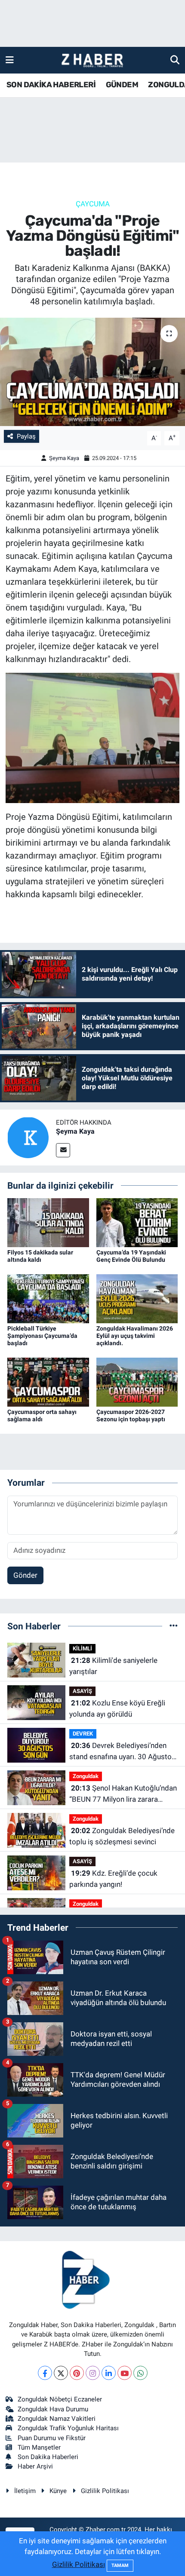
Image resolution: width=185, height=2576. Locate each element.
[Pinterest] (77, 2373)
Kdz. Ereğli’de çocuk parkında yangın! (113, 1879)
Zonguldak (86, 1776)
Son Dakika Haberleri (48, 2457)
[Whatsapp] (140, 2373)
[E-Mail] (63, 1150)
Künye (58, 2491)
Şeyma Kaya (64, 458)
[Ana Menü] (10, 60)
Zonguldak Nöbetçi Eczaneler (60, 2399)
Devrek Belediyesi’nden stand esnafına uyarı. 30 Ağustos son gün (122, 1752)
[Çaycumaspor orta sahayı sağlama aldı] (48, 1382)
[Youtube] (125, 2373)
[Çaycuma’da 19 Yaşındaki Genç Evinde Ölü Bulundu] (137, 1222)
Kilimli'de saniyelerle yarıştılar (113, 1666)
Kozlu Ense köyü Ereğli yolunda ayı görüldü (117, 1708)
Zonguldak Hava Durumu (53, 2409)
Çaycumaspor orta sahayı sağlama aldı (42, 1415)
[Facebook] (45, 2373)
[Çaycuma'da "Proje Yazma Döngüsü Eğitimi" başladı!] (92, 372)
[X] (61, 2373)
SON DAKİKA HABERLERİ (51, 85)
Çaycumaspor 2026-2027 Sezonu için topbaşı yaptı (131, 1415)
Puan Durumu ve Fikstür (52, 2438)
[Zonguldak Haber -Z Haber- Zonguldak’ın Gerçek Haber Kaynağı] (92, 60)
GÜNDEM (122, 85)
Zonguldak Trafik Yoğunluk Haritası (68, 2428)
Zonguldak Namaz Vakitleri (57, 2419)
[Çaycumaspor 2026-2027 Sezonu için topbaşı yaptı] (137, 1382)
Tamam (120, 2565)
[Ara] (175, 60)
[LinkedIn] (109, 2373)
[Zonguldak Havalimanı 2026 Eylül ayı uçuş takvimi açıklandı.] (137, 1298)
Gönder (25, 1575)
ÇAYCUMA (93, 204)
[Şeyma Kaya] (28, 1137)
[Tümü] (174, 1626)
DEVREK (83, 1734)
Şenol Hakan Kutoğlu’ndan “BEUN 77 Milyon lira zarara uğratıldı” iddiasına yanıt (123, 1794)
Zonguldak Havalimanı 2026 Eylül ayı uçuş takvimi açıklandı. (135, 1336)
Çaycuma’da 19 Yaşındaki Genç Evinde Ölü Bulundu (131, 1256)
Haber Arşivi (35, 2466)
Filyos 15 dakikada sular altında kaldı (40, 1256)
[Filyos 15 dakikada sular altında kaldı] (48, 1222)
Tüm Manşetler (39, 2447)
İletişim (25, 2491)
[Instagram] (93, 2373)
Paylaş (26, 436)
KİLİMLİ (82, 1648)
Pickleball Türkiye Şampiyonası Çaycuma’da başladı (42, 1336)
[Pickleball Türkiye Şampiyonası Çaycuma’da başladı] (48, 1298)
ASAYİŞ (82, 1691)
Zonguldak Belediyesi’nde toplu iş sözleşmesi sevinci (122, 1836)
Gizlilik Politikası (105, 2491)
